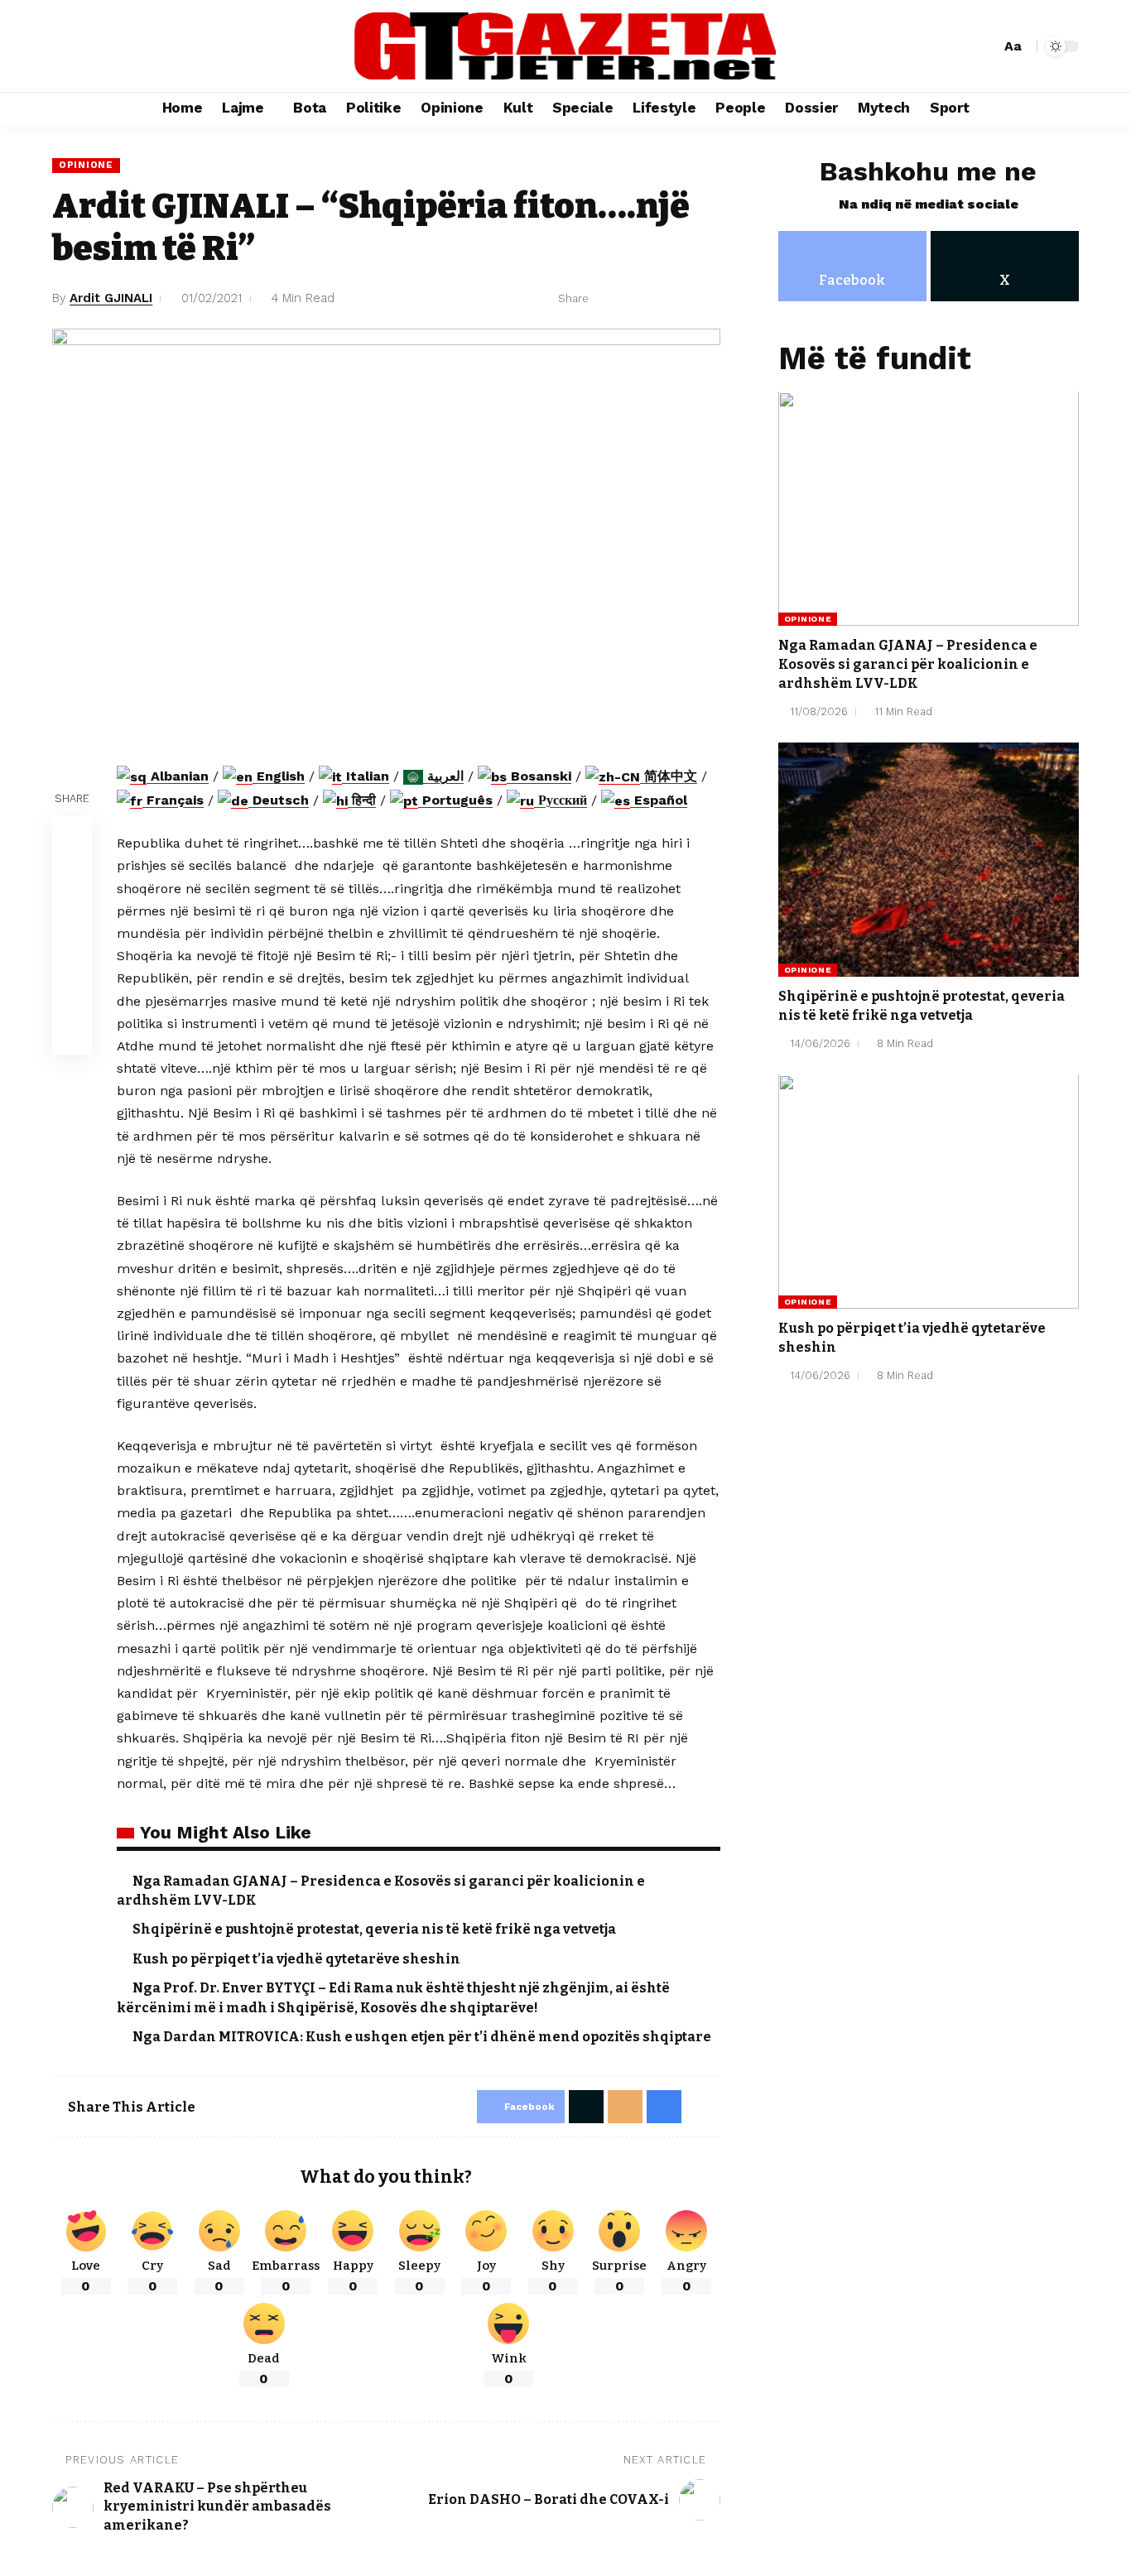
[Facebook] (65, 46)
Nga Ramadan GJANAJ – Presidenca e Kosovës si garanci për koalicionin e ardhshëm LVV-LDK (908, 664)
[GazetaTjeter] (565, 46)
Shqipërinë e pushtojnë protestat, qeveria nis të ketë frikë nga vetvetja (374, 1929)
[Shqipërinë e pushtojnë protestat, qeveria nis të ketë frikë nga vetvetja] (929, 860)
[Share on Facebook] (606, 299)
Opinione (86, 165)
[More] (709, 299)
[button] (985, 46)
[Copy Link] (72, 956)
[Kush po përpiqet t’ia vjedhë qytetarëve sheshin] (929, 1192)
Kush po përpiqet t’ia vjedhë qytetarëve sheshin (296, 1959)
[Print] (683, 299)
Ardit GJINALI (111, 298)
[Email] (657, 299)
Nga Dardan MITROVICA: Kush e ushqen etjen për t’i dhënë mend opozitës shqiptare (422, 2037)
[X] (84, 46)
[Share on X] (632, 299)
